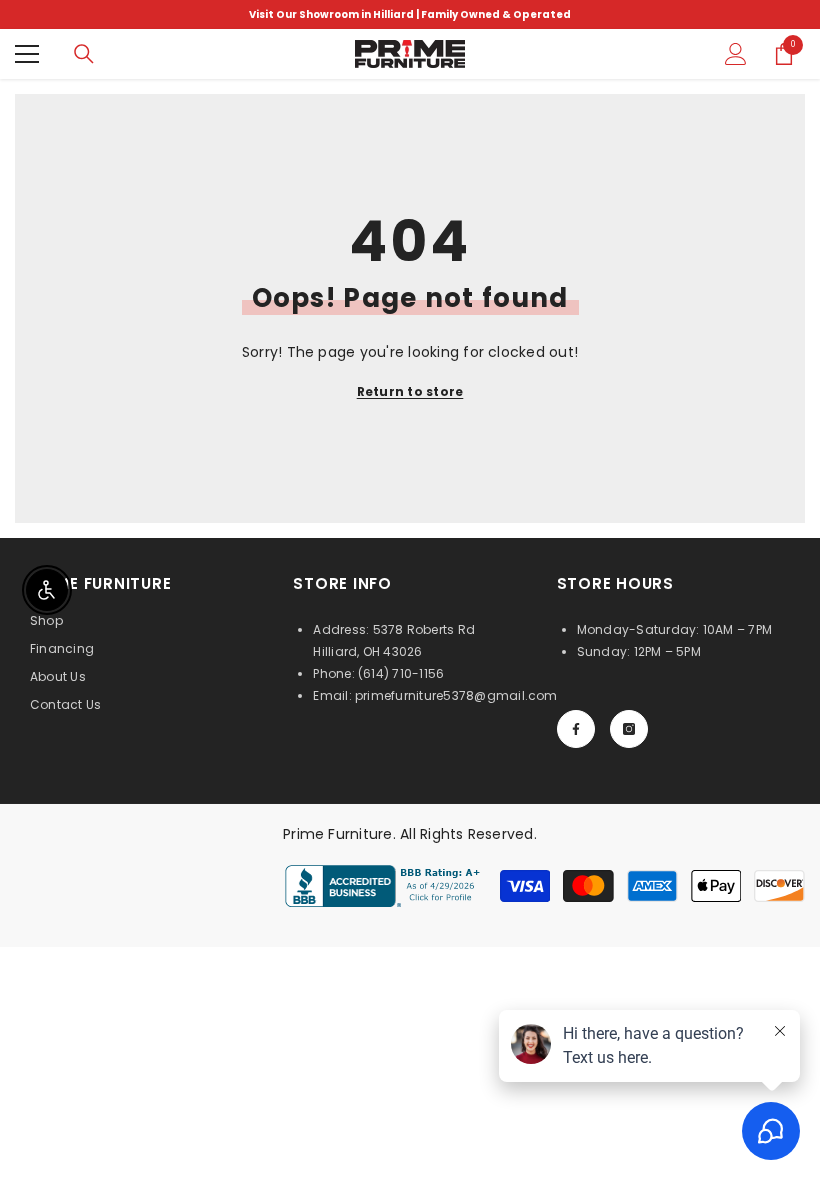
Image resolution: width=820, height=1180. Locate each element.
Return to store (410, 391)
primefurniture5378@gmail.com (456, 695)
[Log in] (736, 54)
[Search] (84, 54)
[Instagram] (629, 729)
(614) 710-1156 (401, 673)
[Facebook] (576, 729)
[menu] (27, 54)
